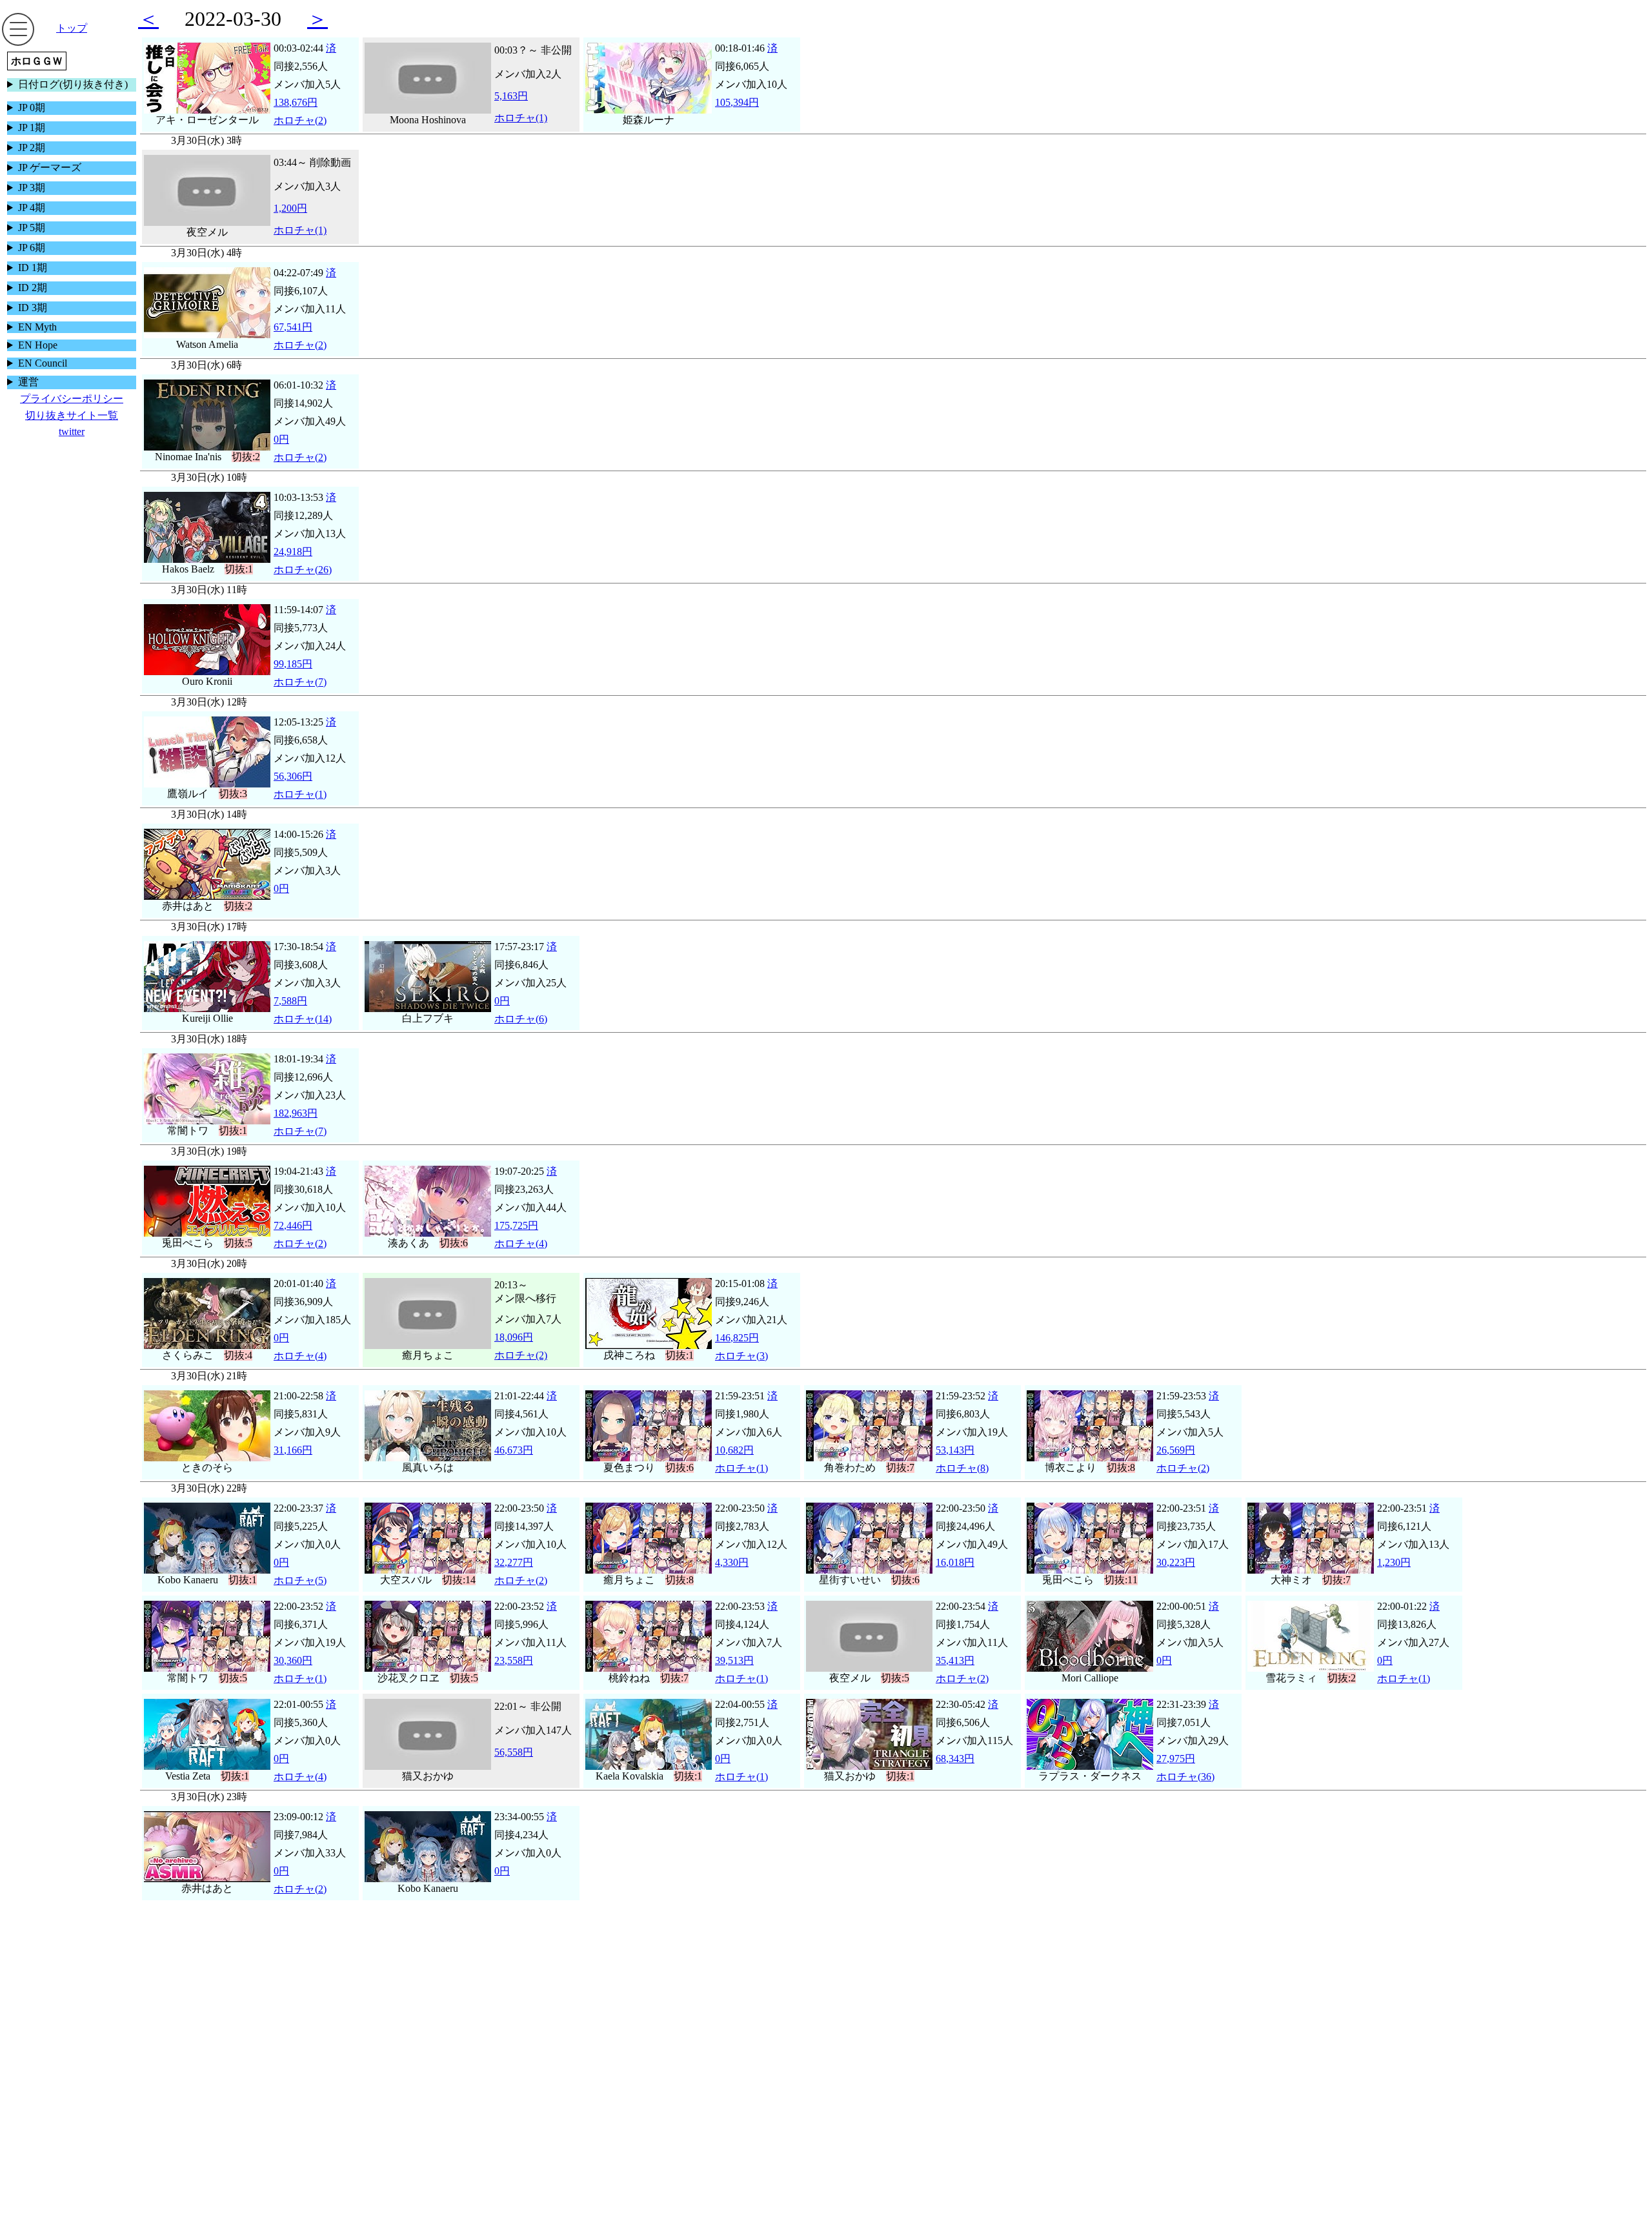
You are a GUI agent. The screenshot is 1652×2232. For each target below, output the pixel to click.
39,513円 (734, 1660)
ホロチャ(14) (303, 1019)
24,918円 (293, 552)
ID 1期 (33, 268)
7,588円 (290, 1001)
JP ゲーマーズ (50, 167)
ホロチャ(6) (521, 1019)
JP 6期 (32, 248)
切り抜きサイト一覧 (72, 415)
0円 (281, 439)
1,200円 (290, 208)
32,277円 (514, 1562)
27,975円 (1176, 1759)
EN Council (43, 363)
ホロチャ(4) (521, 1243)
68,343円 (955, 1759)
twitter (72, 431)
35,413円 (955, 1660)
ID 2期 (33, 288)
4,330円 (732, 1562)
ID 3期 (33, 308)
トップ (72, 28)
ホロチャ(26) (303, 570)
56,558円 (514, 1752)
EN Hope (38, 345)
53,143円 (955, 1450)
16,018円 (955, 1562)
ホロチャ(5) (300, 1580)
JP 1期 (32, 127)
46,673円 (514, 1450)
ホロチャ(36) (1185, 1777)
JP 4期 (32, 208)
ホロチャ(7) (300, 682)
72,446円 (293, 1225)
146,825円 (737, 1338)
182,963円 (296, 1113)
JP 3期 (32, 188)
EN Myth (37, 327)
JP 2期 (32, 147)
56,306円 (293, 776)
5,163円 (511, 96)
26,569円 (1176, 1450)
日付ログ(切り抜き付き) (73, 84)
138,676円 (296, 102)
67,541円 (293, 327)
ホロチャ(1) (521, 118)
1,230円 (1394, 1562)
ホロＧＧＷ (37, 61)
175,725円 (516, 1225)
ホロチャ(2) (300, 120)
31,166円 (293, 1450)
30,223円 (1176, 1562)
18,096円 (514, 1337)
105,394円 (737, 102)
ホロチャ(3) (741, 1356)
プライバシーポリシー (72, 399)
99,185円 (293, 664)
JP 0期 (32, 107)
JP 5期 (32, 228)
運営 (28, 382)
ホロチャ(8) (962, 1468)
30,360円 (293, 1660)
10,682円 (734, 1450)
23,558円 (514, 1660)
